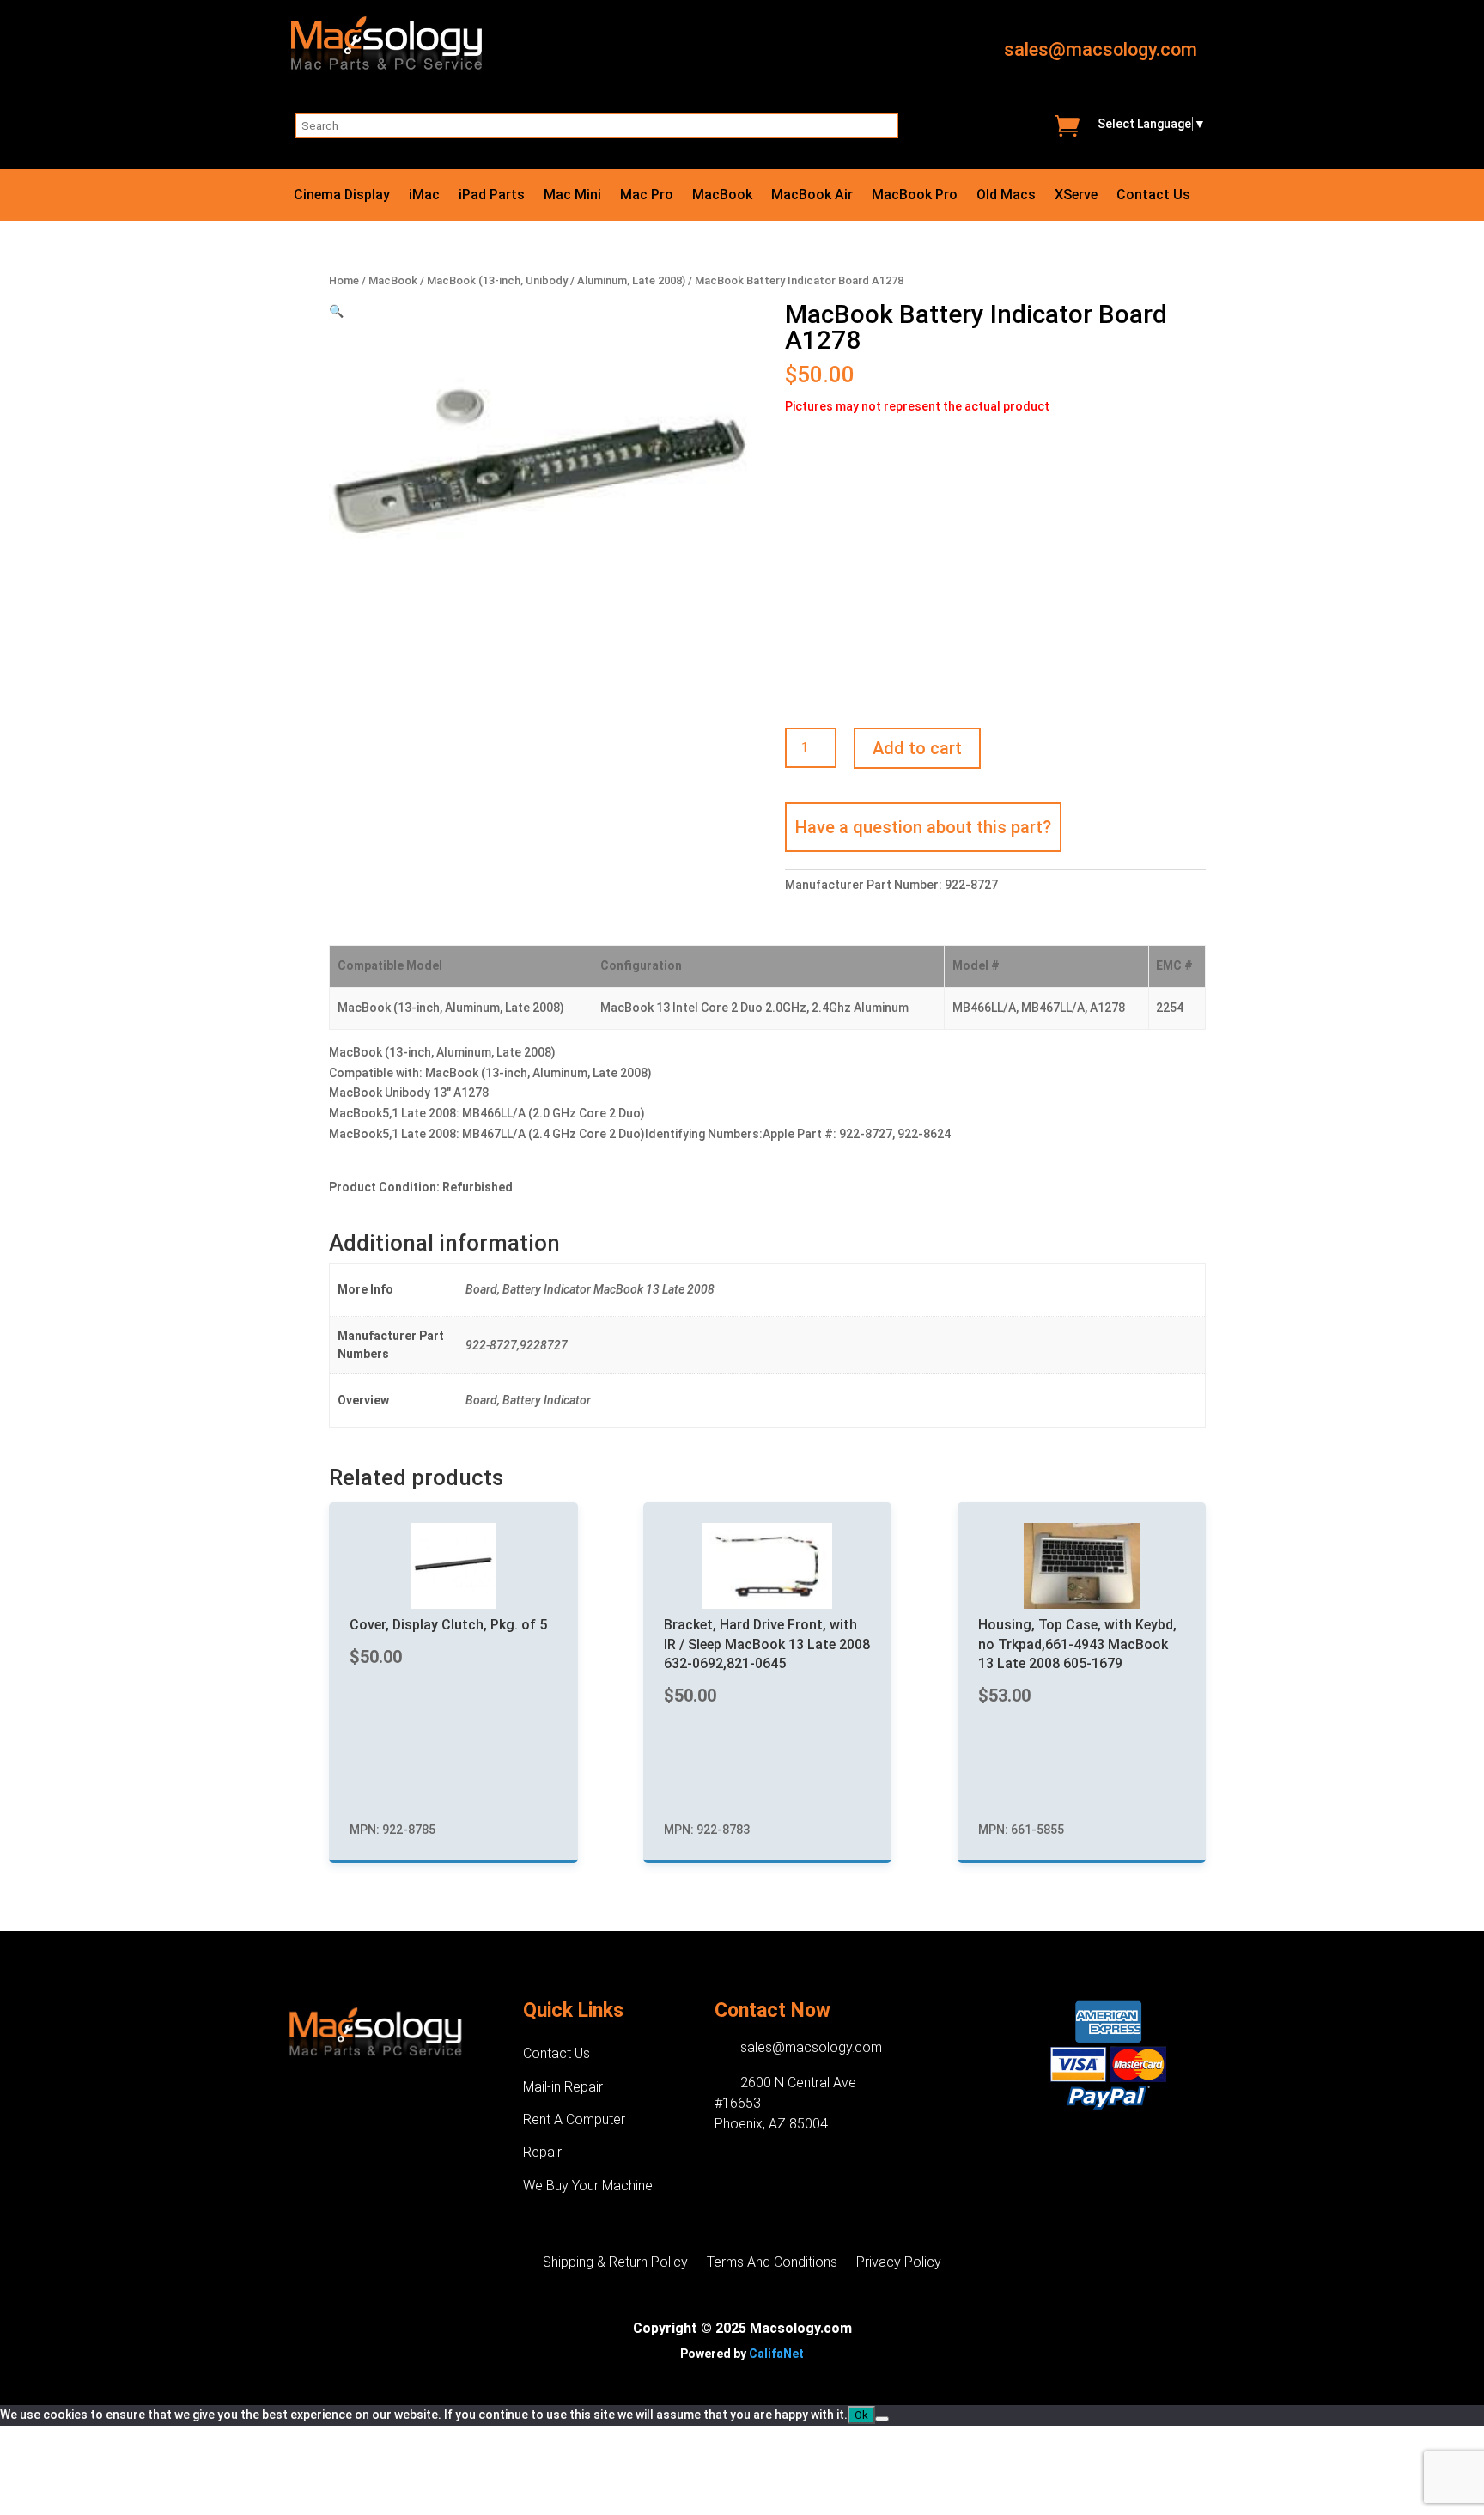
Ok (861, 2415)
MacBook (722, 196)
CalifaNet (776, 2354)
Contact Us (1153, 196)
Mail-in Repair (563, 2087)
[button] (336, 311)
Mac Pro (647, 196)
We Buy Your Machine (588, 2186)
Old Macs (1006, 196)
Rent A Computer (574, 2119)
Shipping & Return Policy (615, 2263)
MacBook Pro (915, 196)
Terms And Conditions (772, 2263)
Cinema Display (342, 196)
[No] (882, 2419)
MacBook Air (812, 196)
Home (344, 280)
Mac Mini (572, 196)
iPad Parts (492, 196)
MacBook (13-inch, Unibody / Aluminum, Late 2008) (556, 280)
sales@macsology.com (1101, 49)
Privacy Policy (899, 2263)
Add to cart (917, 748)
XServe (1076, 196)
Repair (542, 2152)
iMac (424, 196)
